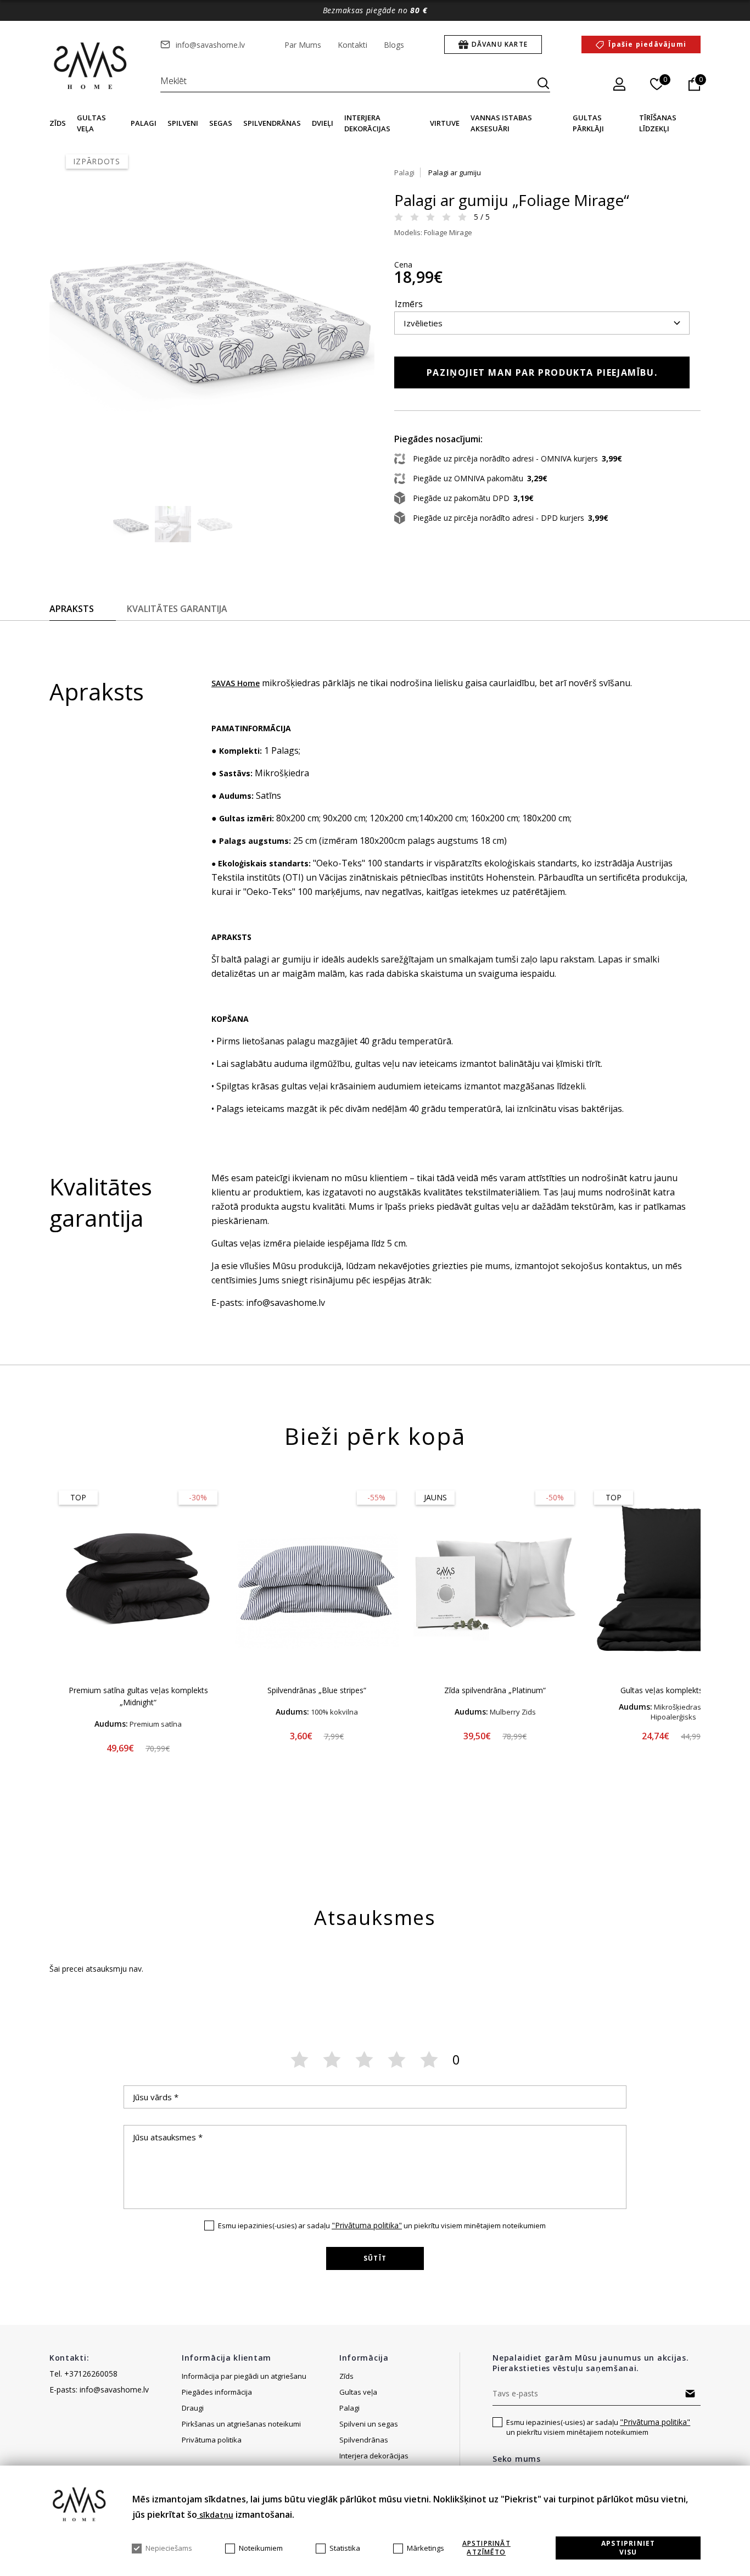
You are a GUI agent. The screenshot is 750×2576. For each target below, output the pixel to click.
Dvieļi (323, 123)
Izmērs (409, 304)
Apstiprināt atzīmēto (486, 2548)
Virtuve (445, 123)
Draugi (193, 2408)
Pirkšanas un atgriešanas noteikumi (241, 2424)
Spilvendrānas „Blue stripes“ (317, 1690)
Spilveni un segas (369, 2424)
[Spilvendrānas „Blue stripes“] (317, 1578)
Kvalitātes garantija (177, 609)
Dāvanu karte (500, 44)
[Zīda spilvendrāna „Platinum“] (495, 1578)
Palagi (144, 123)
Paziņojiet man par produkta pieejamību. (542, 372)
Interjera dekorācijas (374, 2456)
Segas (221, 123)
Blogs (394, 45)
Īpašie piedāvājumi (647, 44)
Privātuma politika (212, 2440)
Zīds (58, 123)
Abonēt (690, 2394)
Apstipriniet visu (628, 2548)
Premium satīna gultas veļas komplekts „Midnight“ (138, 1696)
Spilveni (183, 123)
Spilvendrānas (272, 123)
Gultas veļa (358, 2392)
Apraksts (72, 609)
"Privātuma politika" (367, 2225)
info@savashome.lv (210, 45)
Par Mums (303, 45)
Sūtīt (375, 2258)
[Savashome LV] (91, 66)
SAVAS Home (236, 683)
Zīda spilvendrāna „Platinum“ (495, 1690)
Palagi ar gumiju (455, 173)
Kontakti (352, 45)
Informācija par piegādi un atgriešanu (244, 2376)
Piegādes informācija (218, 2392)
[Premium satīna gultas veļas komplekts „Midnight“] (138, 1578)
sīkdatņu (215, 2515)
